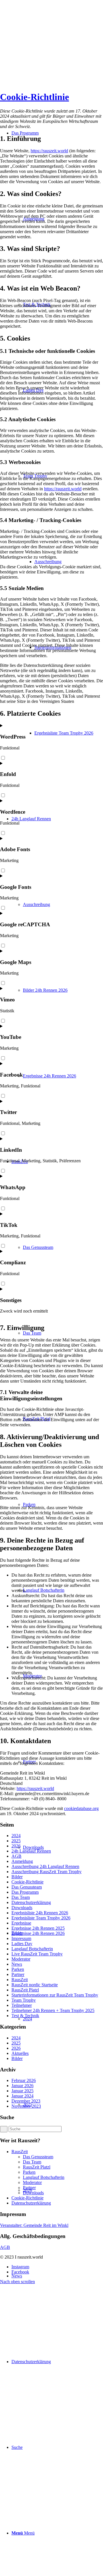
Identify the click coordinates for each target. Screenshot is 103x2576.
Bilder (17, 1877)
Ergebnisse (21, 1923)
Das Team (21, 1897)
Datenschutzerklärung (31, 1902)
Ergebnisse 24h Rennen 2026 (49, 1076)
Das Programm (25, 1892)
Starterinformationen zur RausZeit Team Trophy (55, 1995)
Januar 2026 (22, 2086)
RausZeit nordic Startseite (35, 1985)
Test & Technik (25, 2016)
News (17, 1964)
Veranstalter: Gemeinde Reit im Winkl (34, 2225)
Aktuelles (20, 2053)
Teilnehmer (22, 2005)
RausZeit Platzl (25, 1990)
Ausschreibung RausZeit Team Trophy (46, 1872)
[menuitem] (69, 733)
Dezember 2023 (26, 2101)
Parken (18, 1969)
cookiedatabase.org (81, 1808)
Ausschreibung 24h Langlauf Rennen (45, 1866)
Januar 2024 (22, 2096)
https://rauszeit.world (49, 151)
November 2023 (26, 2106)
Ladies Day (22, 1944)
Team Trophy (24, 2000)
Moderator (21, 1959)
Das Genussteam (27, 1887)
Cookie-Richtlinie (34, 97)
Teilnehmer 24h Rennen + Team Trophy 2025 (53, 2010)
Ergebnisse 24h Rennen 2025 (38, 1928)
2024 (27, 2019)
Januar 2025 (22, 2091)
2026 (16, 1846)
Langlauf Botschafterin (32, 1949)
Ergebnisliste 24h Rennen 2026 (40, 1913)
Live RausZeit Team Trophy (37, 1954)
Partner (18, 1974)
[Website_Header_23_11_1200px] (43, 43)
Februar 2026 (24, 2080)
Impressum (21, 1938)
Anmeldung (22, 1861)
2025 (16, 1841)
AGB (16, 1856)
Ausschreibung (36, 904)
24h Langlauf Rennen (31, 1851)
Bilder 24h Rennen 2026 (45, 990)
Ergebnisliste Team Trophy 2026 (41, 1918)
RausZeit (20, 1980)
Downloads (22, 1908)
